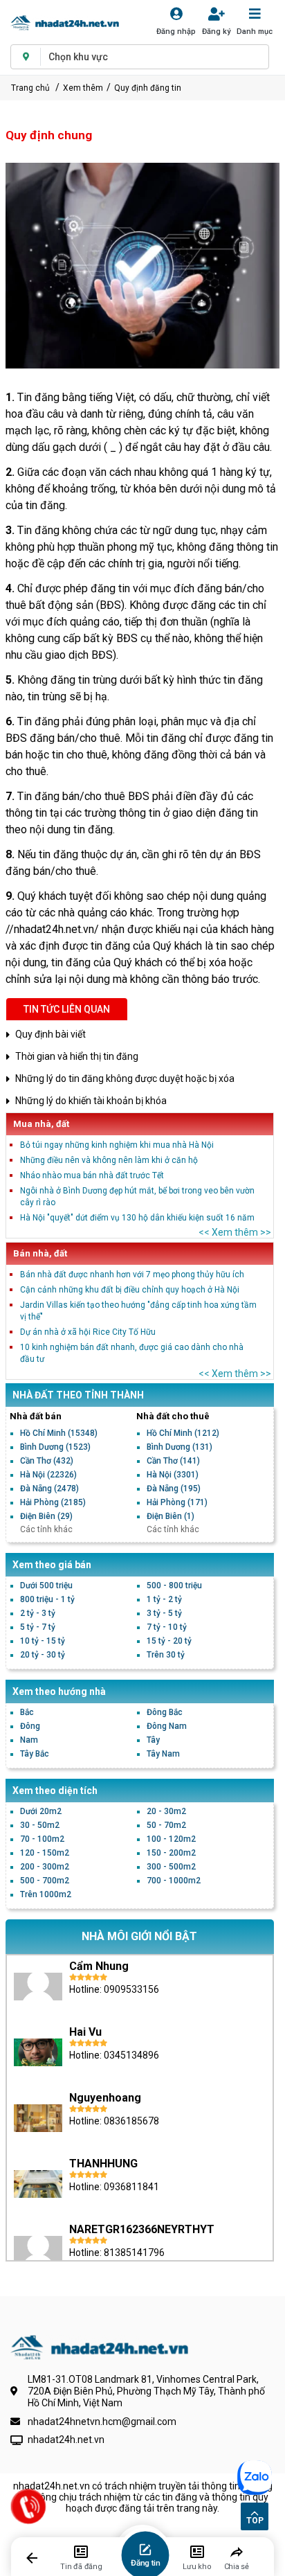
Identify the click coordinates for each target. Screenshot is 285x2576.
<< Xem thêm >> (235, 1232)
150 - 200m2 (171, 1853)
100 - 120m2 (171, 1839)
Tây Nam (163, 1754)
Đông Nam (167, 1726)
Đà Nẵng (49, 1489)
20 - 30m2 (166, 1811)
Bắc (27, 1712)
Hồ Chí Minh (59, 1433)
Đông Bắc (165, 1712)
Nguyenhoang (105, 2098)
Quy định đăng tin (148, 88)
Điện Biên (46, 1516)
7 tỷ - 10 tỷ (167, 1627)
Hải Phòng (53, 1502)
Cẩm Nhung (99, 1966)
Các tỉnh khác (46, 1529)
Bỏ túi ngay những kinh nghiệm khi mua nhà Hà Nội (117, 1145)
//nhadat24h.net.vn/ (52, 929)
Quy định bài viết (50, 1034)
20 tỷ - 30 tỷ (43, 1655)
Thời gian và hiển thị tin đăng (77, 1056)
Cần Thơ (47, 1461)
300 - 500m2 (171, 1867)
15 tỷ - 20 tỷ (169, 1641)
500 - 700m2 (45, 1881)
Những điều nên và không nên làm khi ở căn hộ (109, 1160)
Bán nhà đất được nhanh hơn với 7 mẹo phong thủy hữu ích (132, 1274)
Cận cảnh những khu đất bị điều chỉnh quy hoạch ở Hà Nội (130, 1290)
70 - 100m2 (42, 1839)
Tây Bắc (35, 1754)
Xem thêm (83, 88)
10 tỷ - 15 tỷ (43, 1641)
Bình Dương (55, 1447)
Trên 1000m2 (46, 1894)
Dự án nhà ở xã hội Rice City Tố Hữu (88, 1332)
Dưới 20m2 (41, 1811)
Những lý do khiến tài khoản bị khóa (91, 1101)
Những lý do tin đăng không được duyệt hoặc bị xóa (125, 1078)
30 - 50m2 (40, 1825)
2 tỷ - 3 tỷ (38, 1613)
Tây (153, 1740)
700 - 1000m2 (174, 1881)
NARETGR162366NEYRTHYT (142, 2229)
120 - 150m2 (45, 1853)
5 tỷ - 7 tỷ (38, 1627)
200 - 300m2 (45, 1867)
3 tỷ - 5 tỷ (164, 1613)
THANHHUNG (103, 2164)
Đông (30, 1726)
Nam (29, 1740)
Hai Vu (85, 2032)
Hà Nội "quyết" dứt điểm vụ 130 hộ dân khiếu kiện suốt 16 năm (137, 1218)
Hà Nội (48, 1475)
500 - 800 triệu (174, 1585)
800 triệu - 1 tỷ (47, 1599)
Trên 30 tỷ (166, 1655)
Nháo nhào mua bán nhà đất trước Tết (92, 1175)
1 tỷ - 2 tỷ (164, 1599)
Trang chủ (30, 88)
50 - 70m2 (166, 1825)
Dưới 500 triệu (46, 1585)
